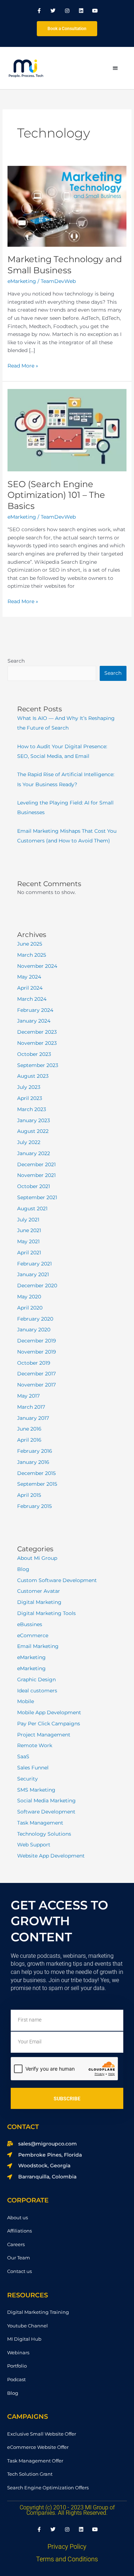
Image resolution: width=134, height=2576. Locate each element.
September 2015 (37, 1484)
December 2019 (37, 1341)
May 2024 (29, 977)
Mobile (26, 1701)
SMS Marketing (36, 1790)
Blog (23, 1569)
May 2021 (28, 1241)
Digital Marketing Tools (46, 1613)
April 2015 (29, 1495)
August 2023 (33, 1076)
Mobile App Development (49, 1712)
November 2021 (36, 1175)
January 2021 (33, 1274)
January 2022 (34, 1153)
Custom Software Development (57, 1580)
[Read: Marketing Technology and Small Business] (67, 206)
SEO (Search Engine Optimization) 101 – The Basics (56, 495)
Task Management (40, 1823)
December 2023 (37, 1032)
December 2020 (37, 1285)
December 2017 (36, 1374)
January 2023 (34, 1120)
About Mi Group (37, 1558)
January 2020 (34, 1330)
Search (16, 661)
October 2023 (34, 1054)
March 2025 (32, 955)
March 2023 (32, 1109)
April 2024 (30, 988)
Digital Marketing (39, 1602)
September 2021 (37, 1197)
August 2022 (33, 1131)
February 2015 (34, 1506)
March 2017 (31, 1407)
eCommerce (33, 1635)
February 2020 (35, 1319)
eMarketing (22, 281)
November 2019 (37, 1352)
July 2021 (28, 1220)
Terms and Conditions (67, 2559)
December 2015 (36, 1473)
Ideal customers (37, 1691)
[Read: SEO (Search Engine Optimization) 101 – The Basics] (67, 430)
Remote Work (35, 1745)
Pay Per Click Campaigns (49, 1724)
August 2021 (32, 1208)
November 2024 (37, 966)
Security (28, 1779)
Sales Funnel (33, 1768)
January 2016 (33, 1462)
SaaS (23, 1756)
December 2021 (36, 1164)
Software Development (46, 1812)
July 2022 (29, 1142)
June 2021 (29, 1230)
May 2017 (28, 1396)
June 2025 (30, 944)
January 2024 (34, 1021)
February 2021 (34, 1264)
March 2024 (32, 999)
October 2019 (34, 1363)
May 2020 (29, 1297)
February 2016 (35, 1451)
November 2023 (37, 1043)
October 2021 (34, 1186)
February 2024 (35, 1010)
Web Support (34, 1845)
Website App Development (51, 1856)
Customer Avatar (39, 1591)
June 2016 (29, 1429)
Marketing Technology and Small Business (65, 265)
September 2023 (38, 1065)
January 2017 (33, 1418)
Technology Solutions (44, 1834)
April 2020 (30, 1308)
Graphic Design (36, 1679)
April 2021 (29, 1253)
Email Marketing (38, 1646)
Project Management (44, 1735)
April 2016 (29, 1440)
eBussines (30, 1624)
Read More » (23, 365)
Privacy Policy (67, 2546)
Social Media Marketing (46, 1801)
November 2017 (36, 1385)
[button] (115, 68)
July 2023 (29, 1087)
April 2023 (30, 1098)
